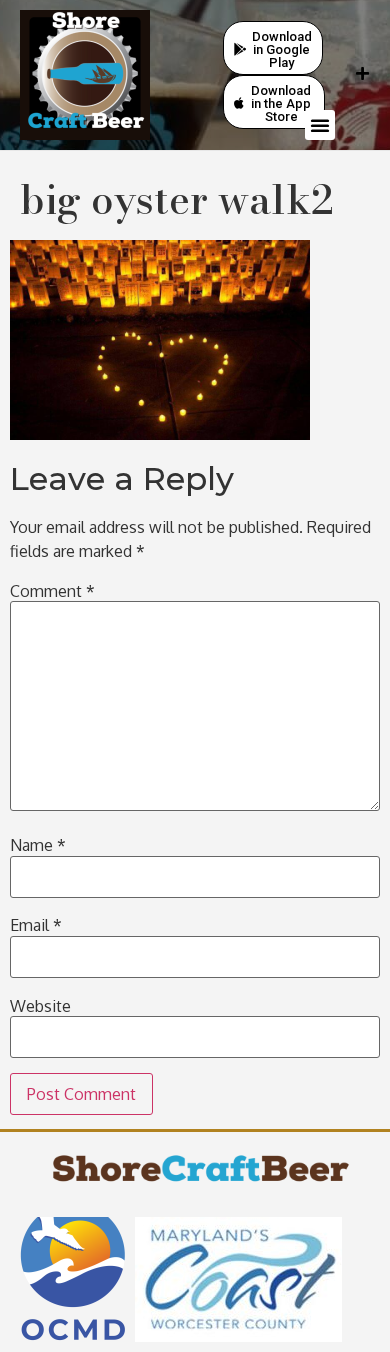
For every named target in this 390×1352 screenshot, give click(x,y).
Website (40, 1006)
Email (36, 925)
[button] (320, 125)
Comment (52, 591)
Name (38, 845)
